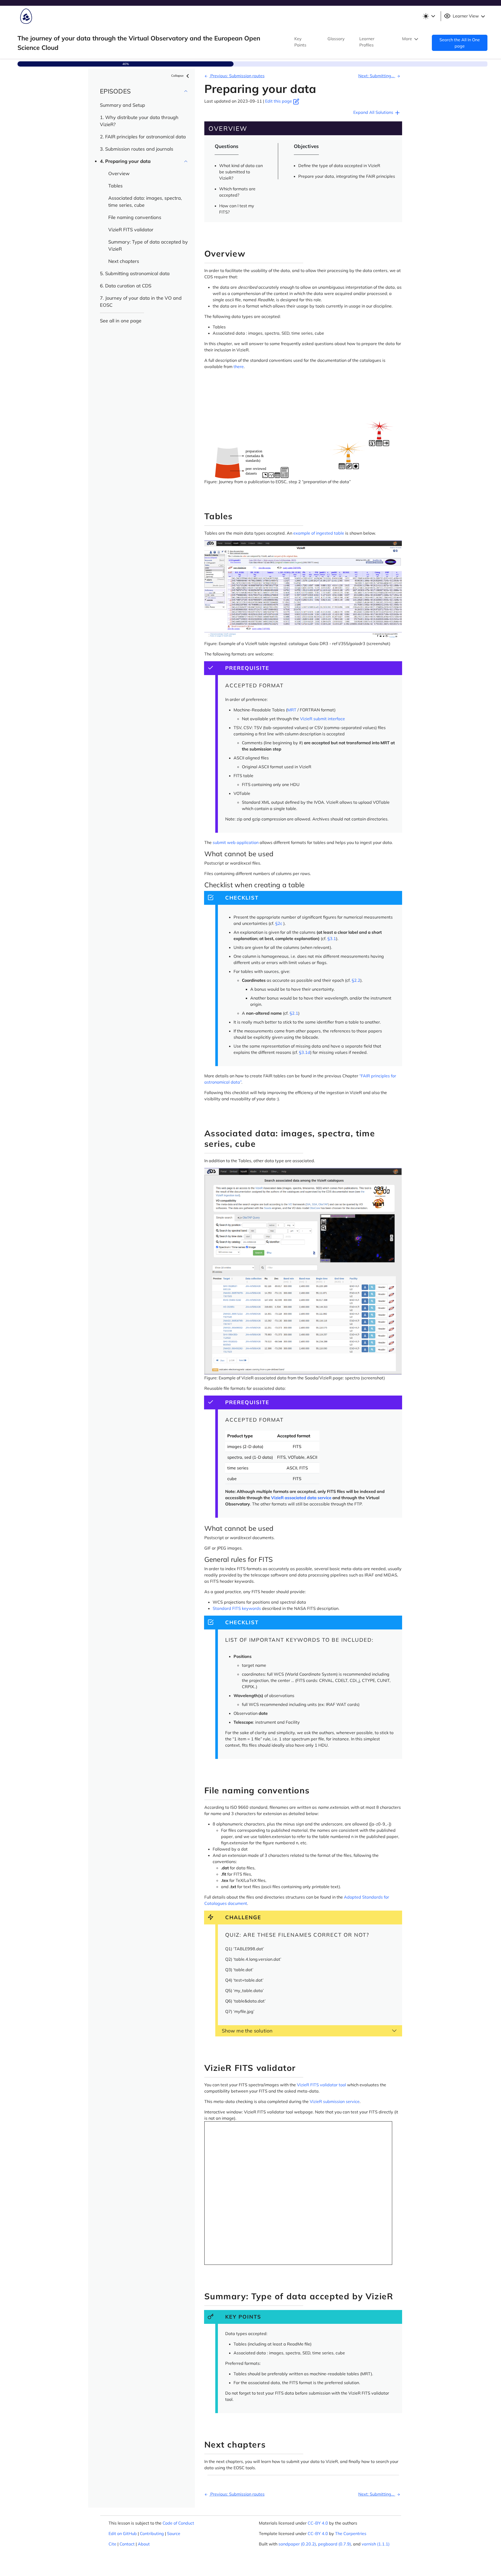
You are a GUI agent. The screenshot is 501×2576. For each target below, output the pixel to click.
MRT (292, 710)
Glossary (336, 39)
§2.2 (356, 980)
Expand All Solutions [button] (374, 112)
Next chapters (124, 261)
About (144, 2544)
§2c (279, 923)
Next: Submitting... (377, 76)
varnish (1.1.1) (376, 2544)
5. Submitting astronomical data (135, 273)
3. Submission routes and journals (137, 149)
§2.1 (294, 1013)
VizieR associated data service (301, 1498)
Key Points (300, 42)
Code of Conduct (178, 2523)
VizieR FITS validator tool (321, 2085)
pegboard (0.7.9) (335, 2544)
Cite (112, 2544)
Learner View (466, 16)
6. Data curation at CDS (126, 286)
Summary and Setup (123, 105)
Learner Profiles (367, 42)
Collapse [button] (178, 76)
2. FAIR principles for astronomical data (143, 137)
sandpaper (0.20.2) (297, 2544)
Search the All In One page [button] (460, 43)
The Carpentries (351, 2533)
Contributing (152, 2533)
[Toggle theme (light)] (429, 16)
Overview (119, 173)
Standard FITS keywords (237, 1608)
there (239, 367)
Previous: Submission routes (237, 76)
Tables (115, 186)
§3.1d (305, 1052)
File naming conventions (135, 217)
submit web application (236, 842)
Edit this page (279, 101)
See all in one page (121, 321)
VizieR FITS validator (131, 230)
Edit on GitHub (123, 2533)
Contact (127, 2544)
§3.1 (332, 938)
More (408, 39)
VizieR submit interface (323, 719)
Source (174, 2533)
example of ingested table (319, 533)
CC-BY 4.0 (318, 2523)
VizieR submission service (335, 2101)
